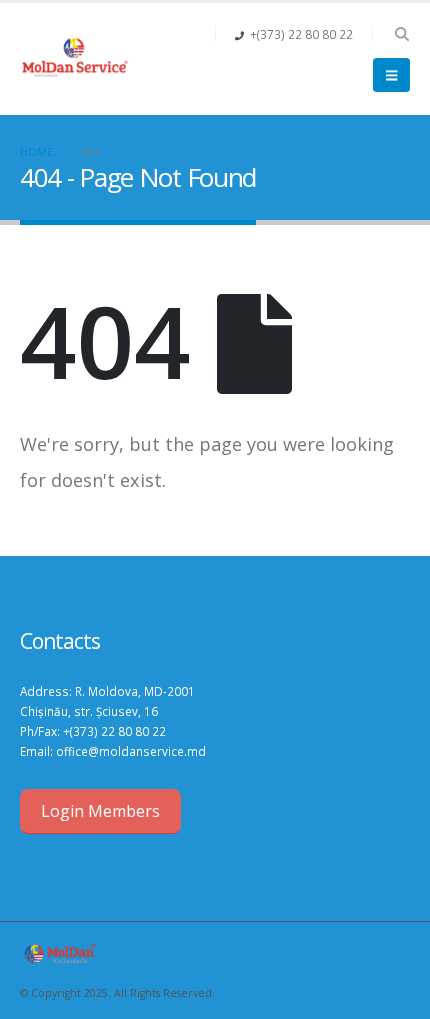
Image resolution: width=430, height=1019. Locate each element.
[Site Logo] (75, 59)
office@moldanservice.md (131, 751)
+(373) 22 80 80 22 (114, 731)
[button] (401, 34)
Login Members (100, 811)
